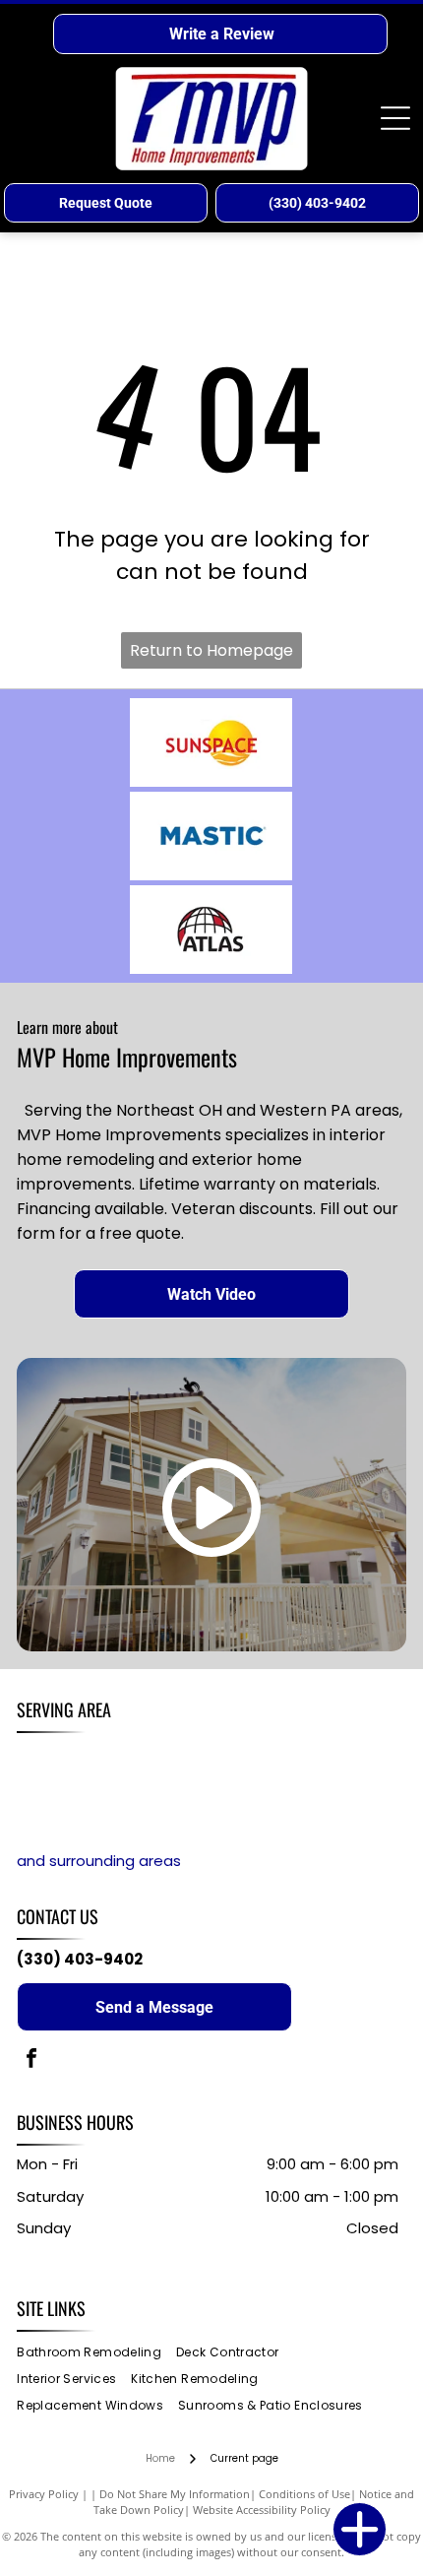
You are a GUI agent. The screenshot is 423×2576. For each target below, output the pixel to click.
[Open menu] (395, 118)
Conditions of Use (304, 2494)
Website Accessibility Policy (262, 2510)
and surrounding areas (99, 1861)
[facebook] (31, 2061)
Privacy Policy (44, 2494)
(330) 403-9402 (80, 1959)
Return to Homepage (211, 650)
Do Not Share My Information (175, 2494)
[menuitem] (96, 2353)
